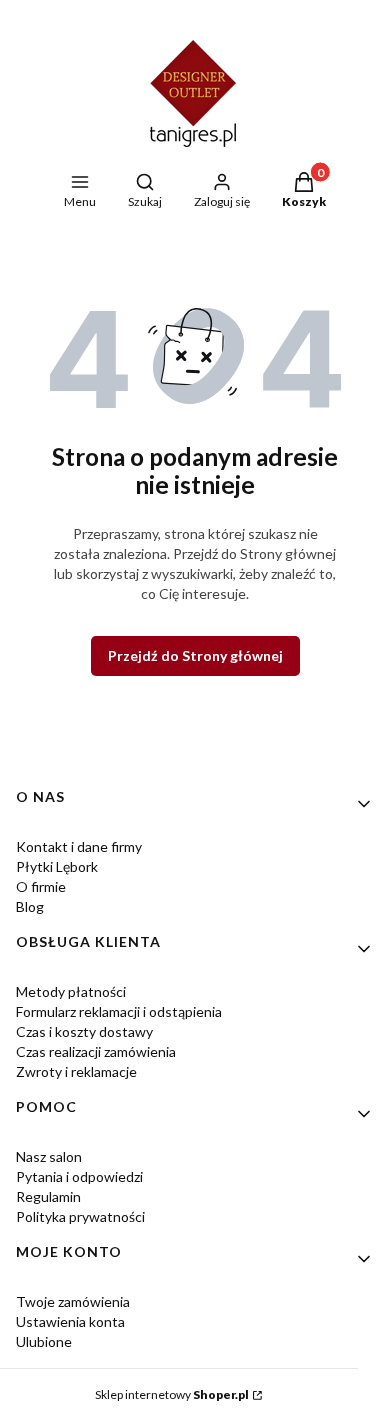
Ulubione (44, 1341)
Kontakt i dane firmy (79, 846)
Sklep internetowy (172, 1394)
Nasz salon (49, 1156)
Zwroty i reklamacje (76, 1071)
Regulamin (48, 1196)
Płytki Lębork (57, 866)
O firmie (41, 886)
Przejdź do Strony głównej (195, 655)
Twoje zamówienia (73, 1301)
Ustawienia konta (70, 1321)
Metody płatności (71, 991)
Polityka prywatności (80, 1216)
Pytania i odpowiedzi (79, 1176)
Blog (30, 906)
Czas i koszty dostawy (84, 1031)
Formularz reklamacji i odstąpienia (119, 1011)
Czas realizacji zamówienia (96, 1051)
